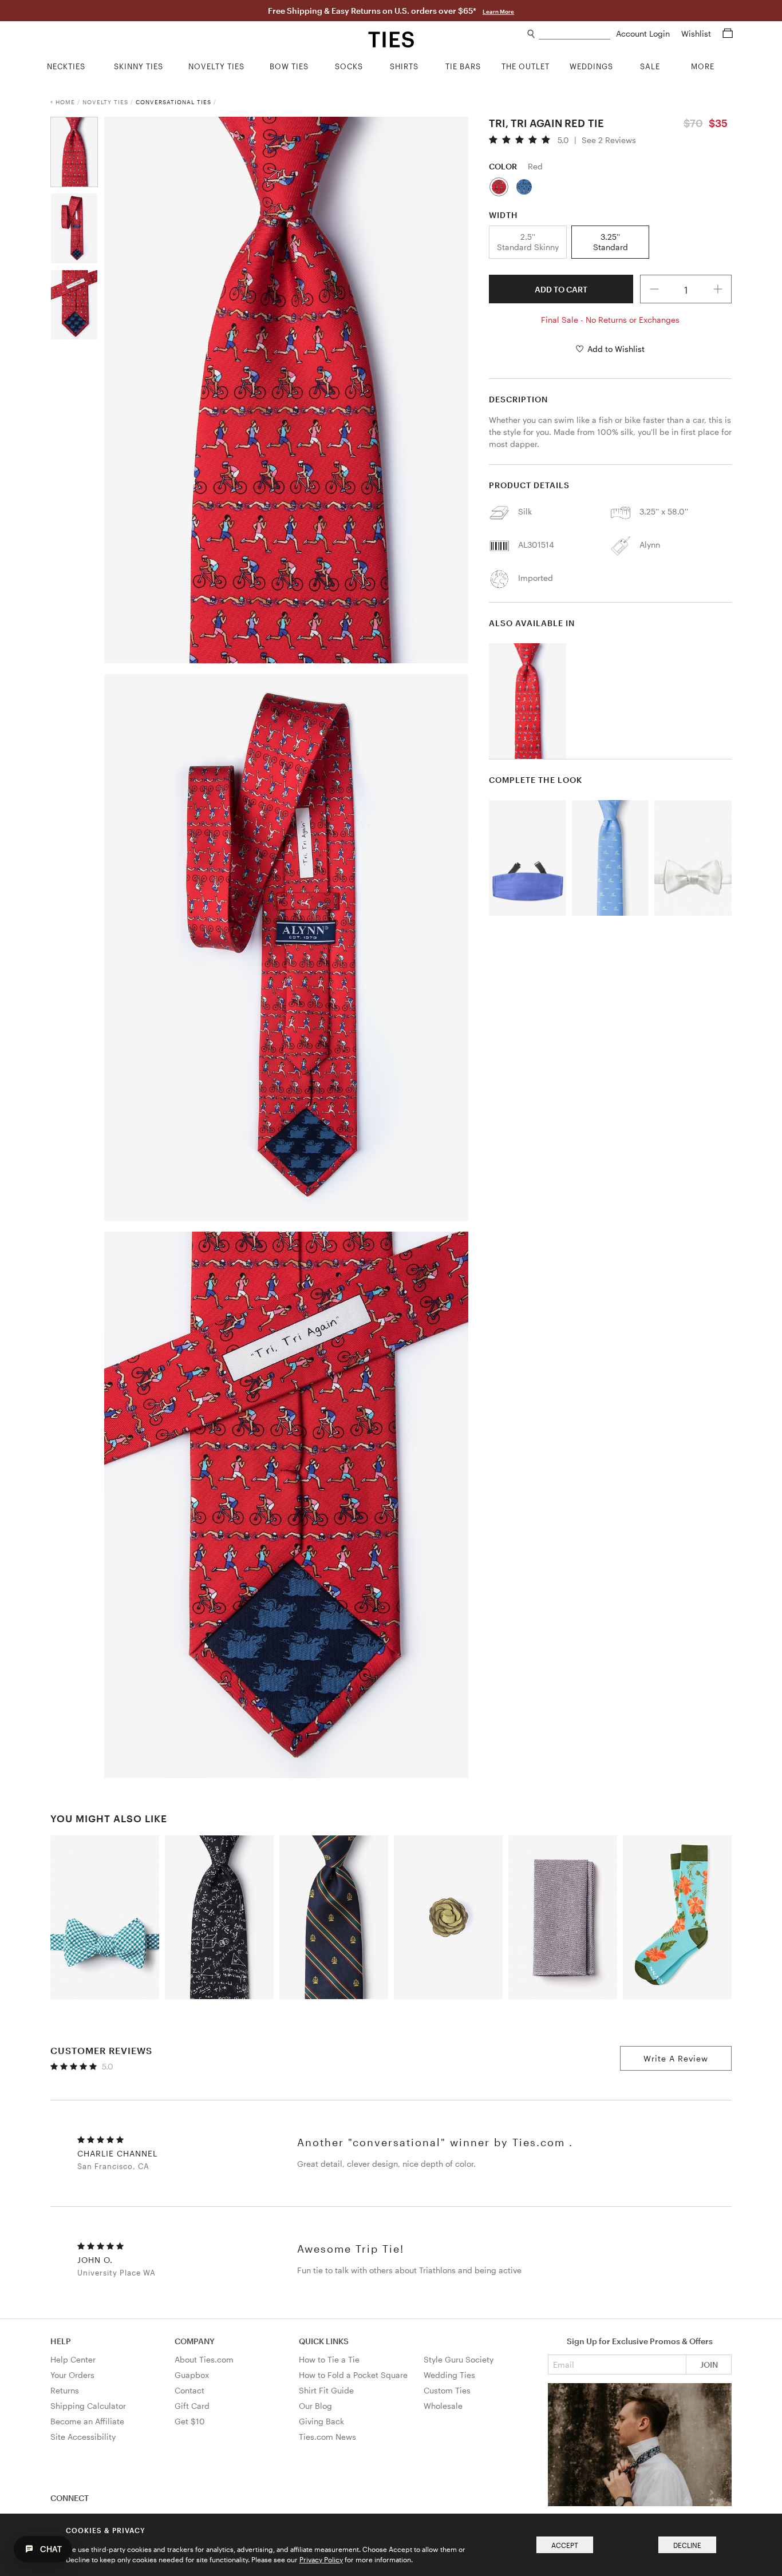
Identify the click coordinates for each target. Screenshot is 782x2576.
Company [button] (195, 2341)
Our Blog (315, 2406)
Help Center (73, 2359)
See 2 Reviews (609, 140)
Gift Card (192, 2406)
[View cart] (728, 33)
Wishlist (697, 33)
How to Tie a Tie (329, 2359)
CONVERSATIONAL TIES (173, 102)
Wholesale (443, 2406)
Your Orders (72, 2375)
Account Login (644, 33)
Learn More (498, 11)
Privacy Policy (321, 2559)
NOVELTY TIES (105, 102)
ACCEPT (565, 2545)
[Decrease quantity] (654, 289)
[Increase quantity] (718, 289)
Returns (65, 2390)
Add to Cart (561, 289)
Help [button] (61, 2341)
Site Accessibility (83, 2437)
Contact (189, 2390)
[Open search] (532, 34)
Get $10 (190, 2421)
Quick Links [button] (324, 2341)
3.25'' (611, 242)
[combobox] (574, 34)
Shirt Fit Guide (326, 2390)
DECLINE (687, 2545)
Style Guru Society (459, 2359)
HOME (65, 102)
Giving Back (321, 2421)
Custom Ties (447, 2390)
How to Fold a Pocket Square (353, 2375)
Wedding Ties (449, 2375)
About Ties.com (204, 2359)
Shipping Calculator (88, 2406)
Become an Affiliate (87, 2421)
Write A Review (676, 2058)
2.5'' (528, 242)
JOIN (709, 2365)
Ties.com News (327, 2437)
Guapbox (192, 2375)
